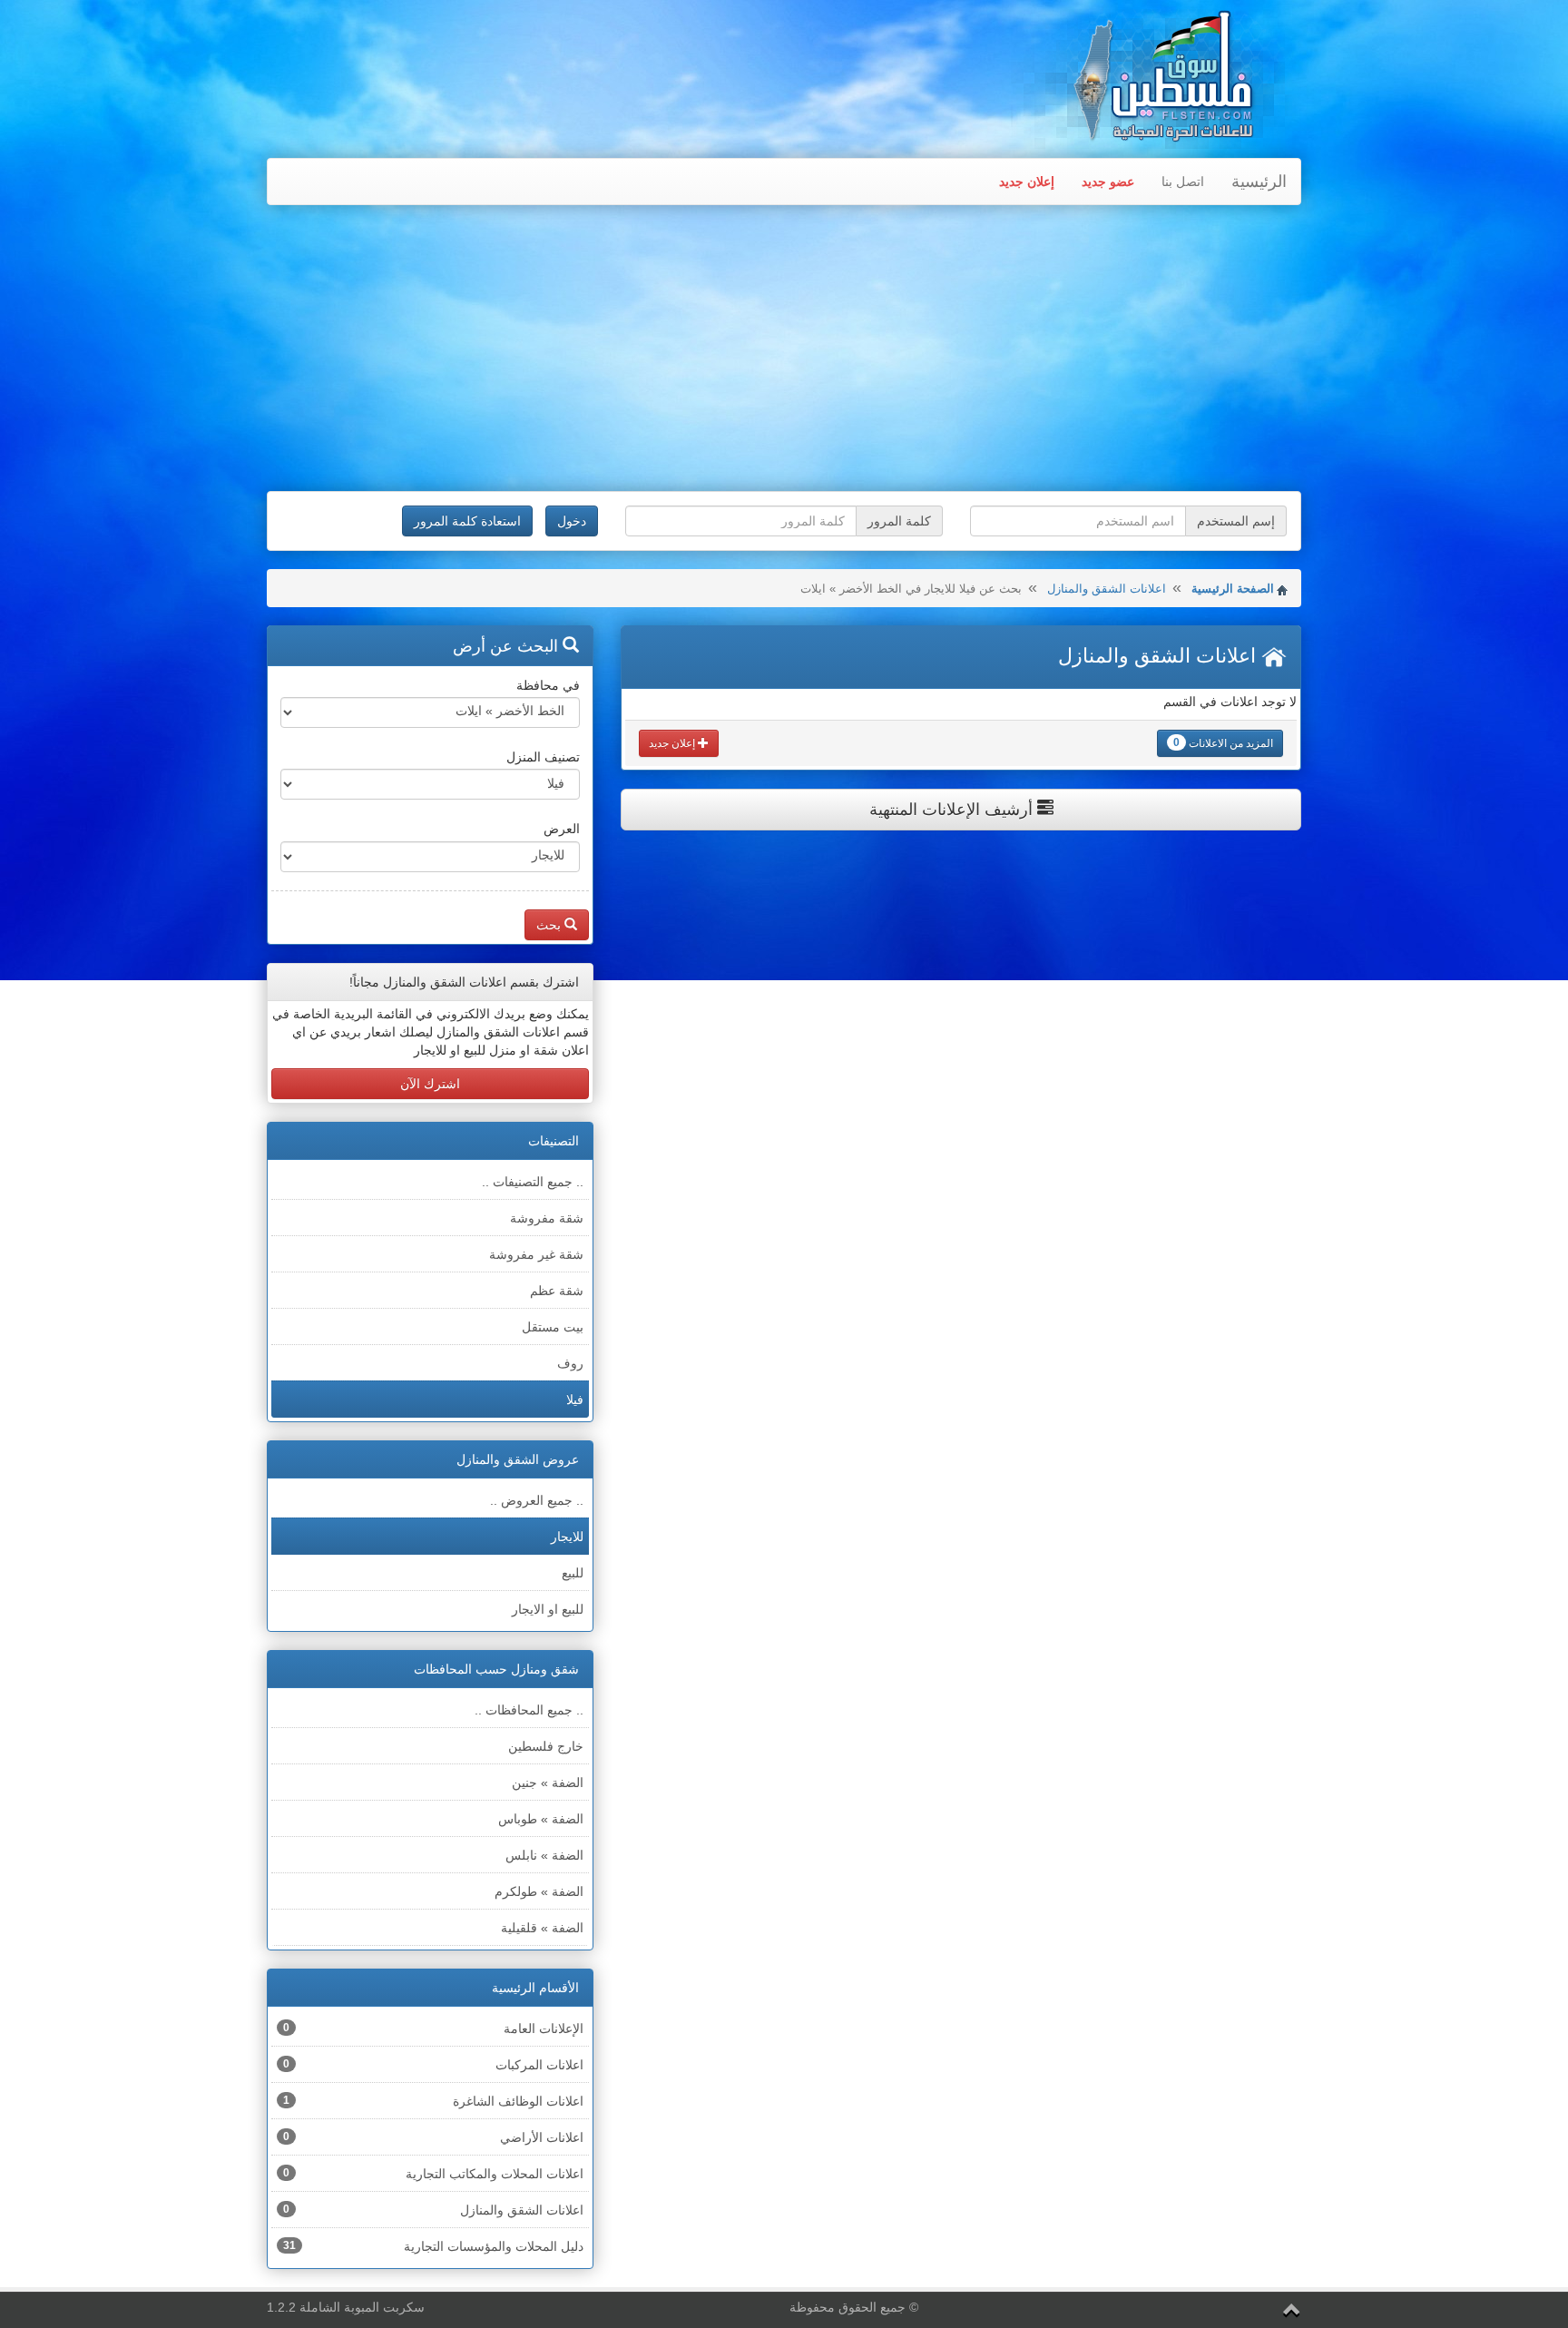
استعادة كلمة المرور (467, 521)
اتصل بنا (1183, 182)
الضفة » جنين (548, 1783)
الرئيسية (1259, 182)
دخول (572, 521)
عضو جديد (1108, 182)
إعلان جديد (1027, 182)
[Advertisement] (784, 350)
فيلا (575, 1400)
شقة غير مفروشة (536, 1254)
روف (570, 1363)
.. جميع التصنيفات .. (533, 1182)
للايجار (567, 1537)
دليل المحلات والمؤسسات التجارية (433, 2246)
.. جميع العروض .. (537, 1500)
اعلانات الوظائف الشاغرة (433, 2101)
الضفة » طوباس (541, 1819)
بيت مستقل (553, 1327)
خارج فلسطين (546, 1746)
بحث (550, 925)
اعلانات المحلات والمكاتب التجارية (433, 2174)
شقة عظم (557, 1291)
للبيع (573, 1573)
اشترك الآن (430, 1084)
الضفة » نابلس (544, 1855)
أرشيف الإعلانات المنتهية (953, 810)
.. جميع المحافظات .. (529, 1710)
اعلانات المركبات (433, 2065)
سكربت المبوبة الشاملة (362, 2307)
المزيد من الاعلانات (1223, 743)
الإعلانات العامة (433, 2028)
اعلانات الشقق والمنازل (1107, 589)
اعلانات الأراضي (433, 2137)
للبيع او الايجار (548, 1609)
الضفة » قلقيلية (542, 1928)
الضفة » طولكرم (539, 1891)
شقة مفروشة (547, 1218)
